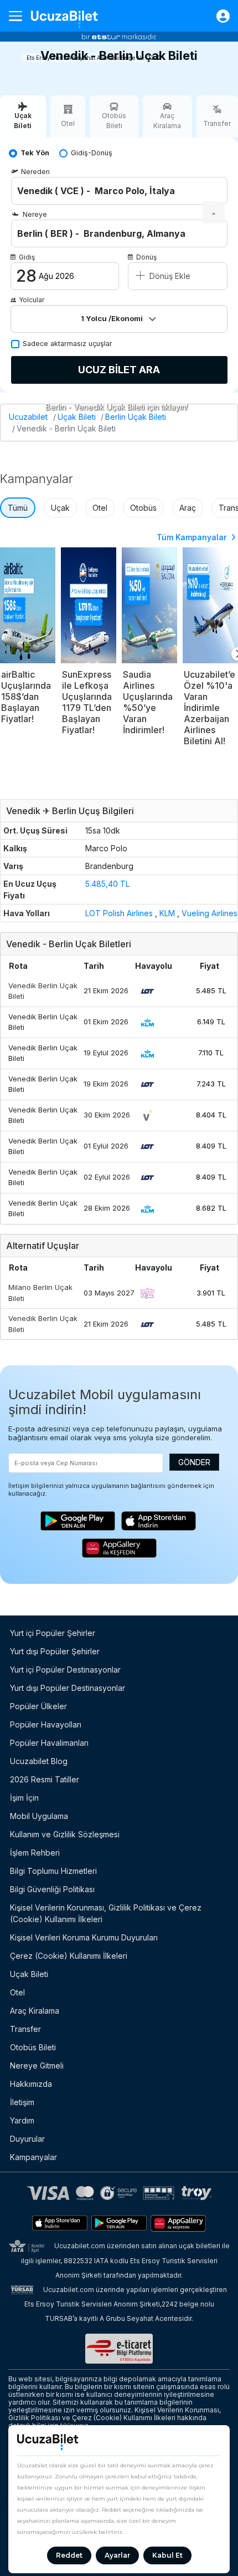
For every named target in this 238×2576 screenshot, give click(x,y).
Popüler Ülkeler (38, 1706)
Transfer (25, 2029)
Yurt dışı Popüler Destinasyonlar (68, 1688)
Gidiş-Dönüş (92, 153)
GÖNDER (194, 1462)
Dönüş (146, 257)
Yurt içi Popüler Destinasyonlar (65, 1670)
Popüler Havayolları (46, 1724)
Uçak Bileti (77, 417)
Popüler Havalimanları (49, 1743)
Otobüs (143, 508)
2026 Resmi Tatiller (45, 1779)
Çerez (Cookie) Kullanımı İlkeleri (69, 1956)
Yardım (22, 2120)
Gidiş (27, 257)
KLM (167, 913)
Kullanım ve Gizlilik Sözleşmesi (65, 1834)
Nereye (35, 214)
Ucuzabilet (28, 417)
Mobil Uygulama (39, 1816)
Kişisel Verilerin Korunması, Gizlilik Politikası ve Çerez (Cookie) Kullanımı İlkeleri (106, 1913)
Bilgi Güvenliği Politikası (52, 1889)
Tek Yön (35, 153)
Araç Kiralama (35, 2011)
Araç (188, 508)
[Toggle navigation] (20, 16)
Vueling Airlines (209, 913)
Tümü (18, 508)
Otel (100, 508)
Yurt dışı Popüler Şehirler (55, 1651)
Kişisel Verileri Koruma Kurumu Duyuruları (84, 1937)
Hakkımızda (31, 2084)
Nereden (35, 172)
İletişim (22, 2102)
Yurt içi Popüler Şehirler (53, 1633)
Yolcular (32, 300)
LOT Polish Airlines (119, 913)
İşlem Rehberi (35, 1853)
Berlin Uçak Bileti (136, 417)
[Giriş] (218, 16)
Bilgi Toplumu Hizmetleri (53, 1871)
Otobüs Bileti (33, 2047)
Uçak (60, 508)
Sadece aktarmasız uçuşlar (68, 344)
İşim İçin (24, 1798)
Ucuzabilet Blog (39, 1761)
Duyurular (27, 2139)
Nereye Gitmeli (37, 2066)
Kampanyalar (33, 2157)
